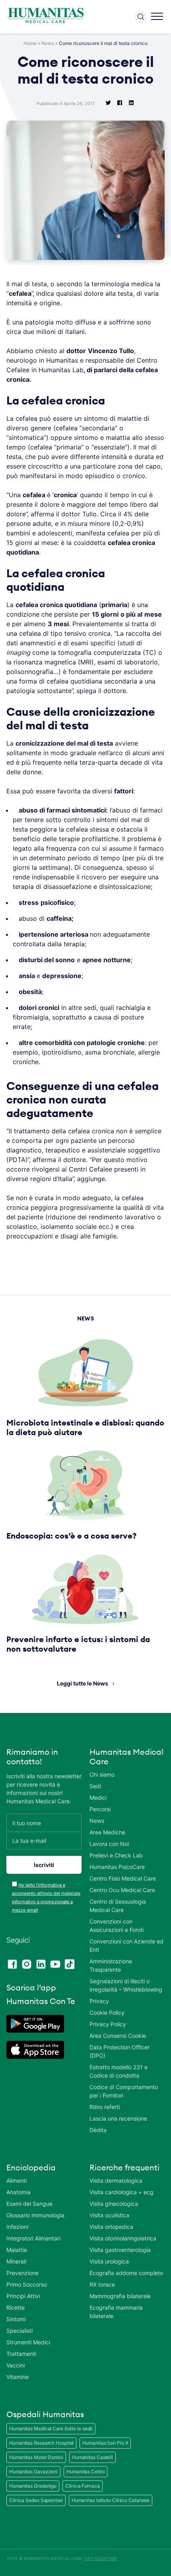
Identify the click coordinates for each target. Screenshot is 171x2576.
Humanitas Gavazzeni (33, 2472)
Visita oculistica (109, 2215)
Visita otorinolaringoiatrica (123, 2238)
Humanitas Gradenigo (33, 2486)
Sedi (95, 1786)
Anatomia (18, 2192)
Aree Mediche (107, 1832)
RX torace (102, 2284)
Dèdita (98, 2130)
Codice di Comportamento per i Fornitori (124, 2091)
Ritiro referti (105, 2107)
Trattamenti (21, 2354)
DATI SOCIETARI (100, 2558)
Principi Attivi (23, 2296)
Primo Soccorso (27, 2284)
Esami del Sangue (29, 2204)
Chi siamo (102, 1774)
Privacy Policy (108, 2024)
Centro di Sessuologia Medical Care (118, 1906)
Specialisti (19, 2331)
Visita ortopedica (111, 2227)
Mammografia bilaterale (120, 2296)
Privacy (99, 2001)
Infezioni (17, 2227)
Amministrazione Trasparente (111, 1965)
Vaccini (16, 2365)
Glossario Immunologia (35, 2215)
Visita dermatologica (116, 2181)
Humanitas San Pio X (105, 2443)
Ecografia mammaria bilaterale (116, 2312)
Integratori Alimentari (33, 2238)
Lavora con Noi (109, 1844)
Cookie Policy (107, 2013)
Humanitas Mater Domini (36, 2457)
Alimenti (17, 2181)
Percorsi (100, 1809)
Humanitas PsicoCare (117, 1867)
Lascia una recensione (118, 2118)
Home (30, 43)
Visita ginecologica (114, 2204)
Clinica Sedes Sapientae (36, 2500)
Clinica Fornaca (83, 2486)
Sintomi (16, 2319)
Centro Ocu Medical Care (122, 1890)
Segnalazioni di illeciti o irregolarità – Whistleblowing (126, 1985)
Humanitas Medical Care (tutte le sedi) (51, 2429)
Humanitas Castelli (92, 2457)
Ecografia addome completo (126, 2273)
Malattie (17, 2250)
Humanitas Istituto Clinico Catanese (111, 2500)
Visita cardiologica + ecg (121, 2192)
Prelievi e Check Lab (116, 1855)
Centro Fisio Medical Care (123, 1878)
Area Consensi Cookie (118, 2036)
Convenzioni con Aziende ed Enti (126, 1945)
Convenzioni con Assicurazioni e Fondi (117, 1926)
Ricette (16, 2307)
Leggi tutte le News (83, 1683)
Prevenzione (22, 2273)
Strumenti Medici (28, 2342)
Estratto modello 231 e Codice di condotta (119, 2071)
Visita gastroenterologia (120, 2250)
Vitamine (17, 2377)
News (48, 43)
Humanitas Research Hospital (41, 2443)
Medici (98, 1798)
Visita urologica (109, 2261)
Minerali (16, 2261)
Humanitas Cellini (85, 2472)
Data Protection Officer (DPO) (120, 2051)
